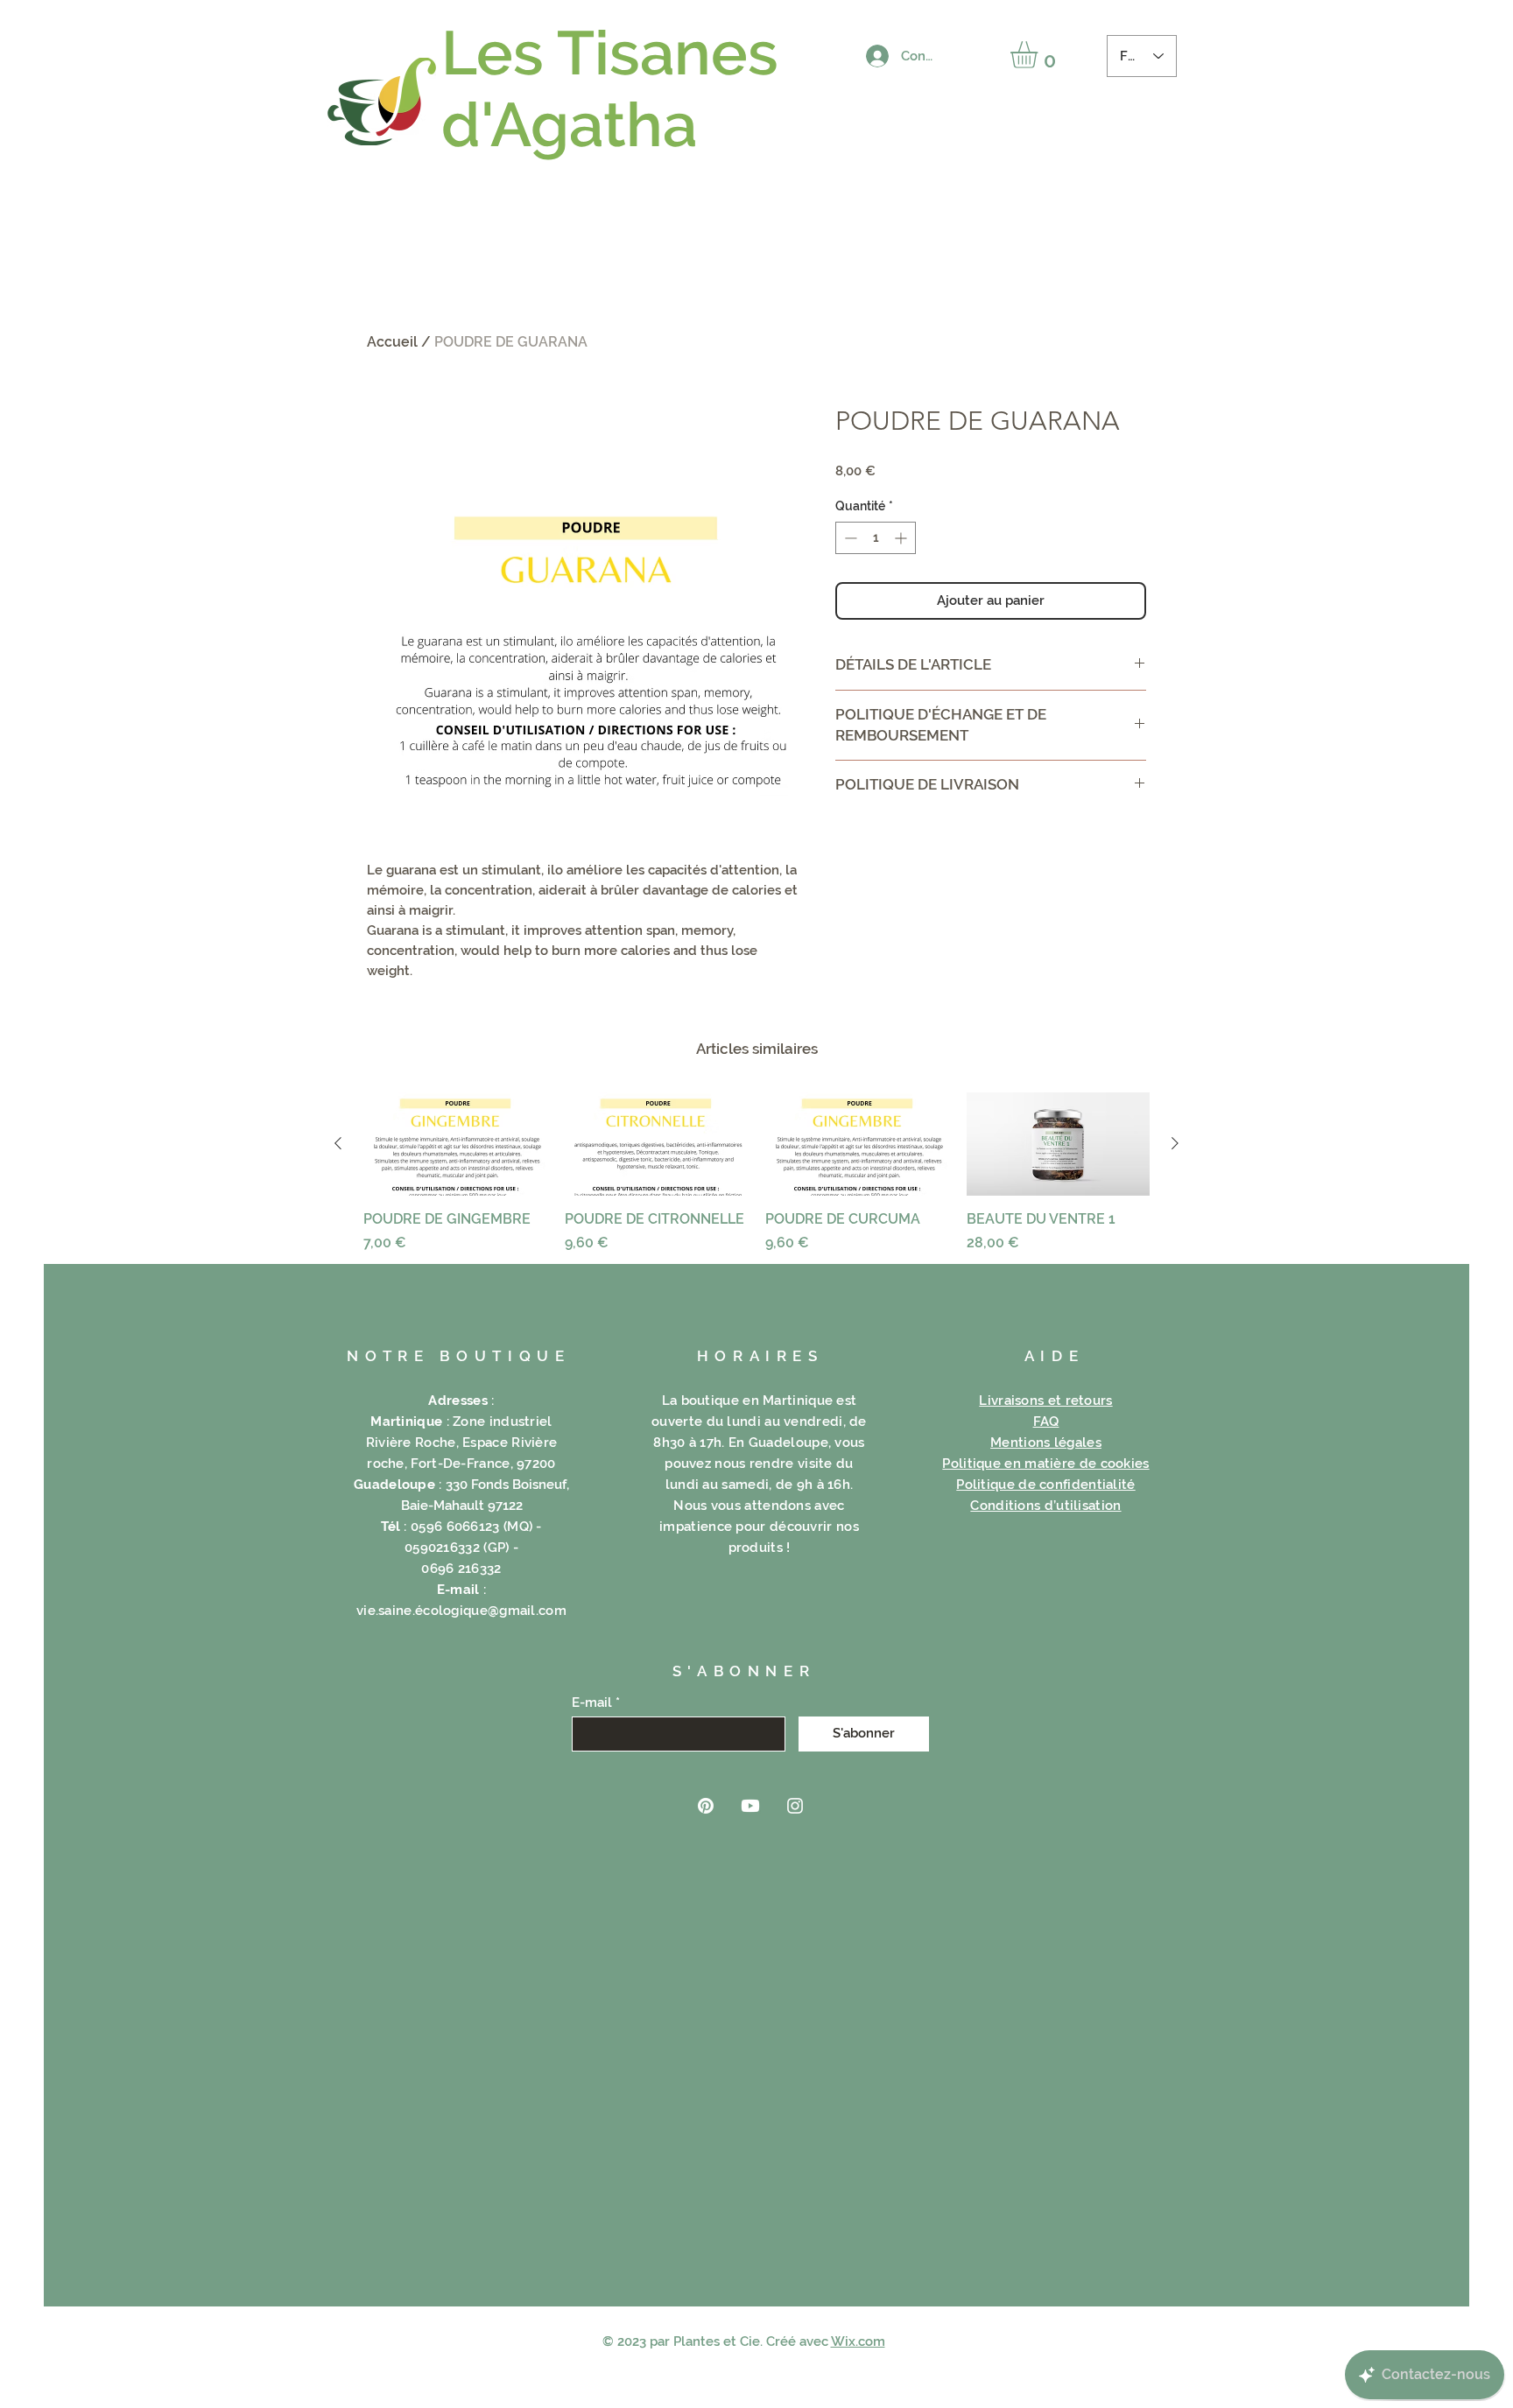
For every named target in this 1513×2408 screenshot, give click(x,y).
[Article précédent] (338, 1143)
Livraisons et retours (1045, 1401)
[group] (756, 1173)
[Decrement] (849, 538)
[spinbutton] (876, 538)
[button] (1040, 55)
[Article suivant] (1175, 1143)
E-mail (592, 1703)
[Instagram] (795, 1806)
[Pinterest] (706, 1806)
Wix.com (858, 2341)
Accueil (392, 342)
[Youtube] (750, 1806)
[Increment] (902, 538)
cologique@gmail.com (495, 1611)
